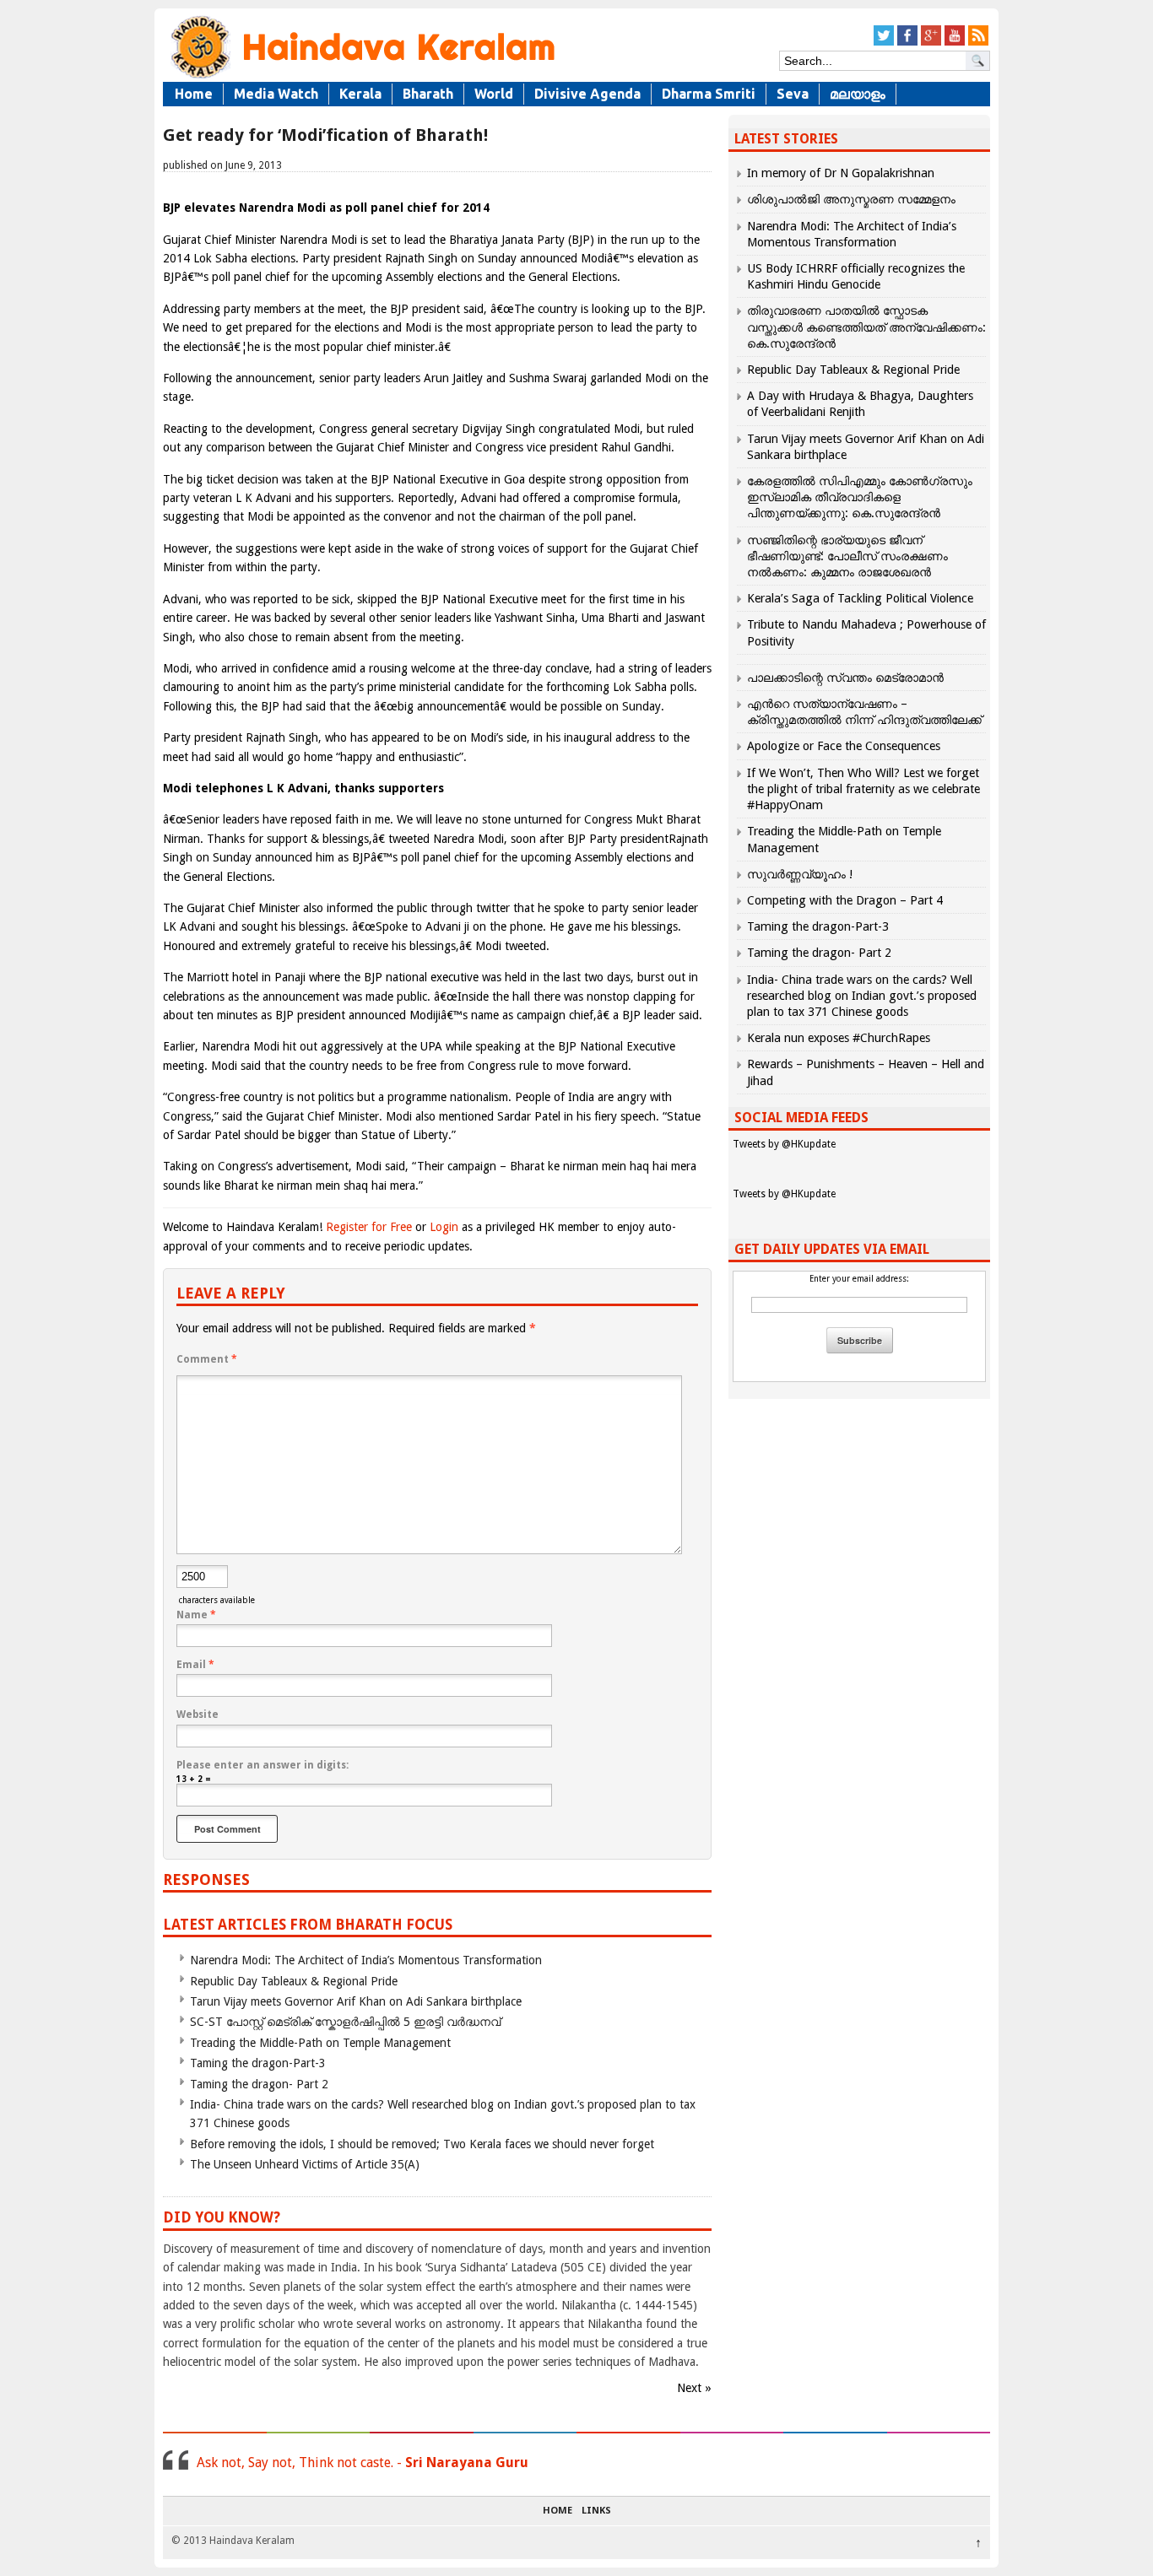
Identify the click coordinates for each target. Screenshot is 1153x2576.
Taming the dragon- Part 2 (259, 2084)
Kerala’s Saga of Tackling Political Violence (860, 598)
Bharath (428, 94)
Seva (793, 94)
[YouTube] (955, 43)
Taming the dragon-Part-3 (258, 2063)
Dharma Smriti (709, 94)
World (494, 94)
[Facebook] (907, 43)
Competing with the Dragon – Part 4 (845, 900)
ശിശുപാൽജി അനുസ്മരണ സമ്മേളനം (851, 199)
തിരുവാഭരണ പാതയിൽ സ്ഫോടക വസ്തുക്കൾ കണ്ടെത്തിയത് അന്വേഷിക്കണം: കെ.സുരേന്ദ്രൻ (866, 327)
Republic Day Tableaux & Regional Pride (294, 1981)
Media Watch (276, 94)
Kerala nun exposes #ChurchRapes (839, 1038)
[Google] (931, 43)
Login (444, 1227)
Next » (694, 2388)
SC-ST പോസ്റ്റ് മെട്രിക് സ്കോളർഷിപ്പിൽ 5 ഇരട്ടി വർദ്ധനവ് (345, 2022)
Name (196, 1615)
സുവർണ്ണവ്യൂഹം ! (800, 874)
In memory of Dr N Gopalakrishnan (841, 173)
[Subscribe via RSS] (978, 43)
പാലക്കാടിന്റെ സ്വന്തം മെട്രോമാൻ (845, 678)
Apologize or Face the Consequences (844, 746)
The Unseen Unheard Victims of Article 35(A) (305, 2164)
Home (194, 94)
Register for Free (369, 1227)
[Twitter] (884, 43)
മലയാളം (858, 94)
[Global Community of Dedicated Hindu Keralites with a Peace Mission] (361, 77)
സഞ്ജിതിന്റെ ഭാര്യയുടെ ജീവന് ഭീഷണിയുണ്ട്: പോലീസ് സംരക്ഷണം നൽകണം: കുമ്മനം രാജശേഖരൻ (847, 556)
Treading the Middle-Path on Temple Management (320, 2043)
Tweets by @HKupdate (784, 1144)
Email (195, 1665)
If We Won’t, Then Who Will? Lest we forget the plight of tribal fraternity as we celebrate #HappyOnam (863, 789)
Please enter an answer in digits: (263, 1765)
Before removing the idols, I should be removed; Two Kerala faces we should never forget (422, 2144)
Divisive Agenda (587, 94)
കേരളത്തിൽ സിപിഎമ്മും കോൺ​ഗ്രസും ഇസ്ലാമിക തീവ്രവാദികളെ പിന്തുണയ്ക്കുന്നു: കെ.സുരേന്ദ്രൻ (860, 497)
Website (198, 1715)
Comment (207, 1359)
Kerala (360, 94)
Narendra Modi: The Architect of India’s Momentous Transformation (366, 1960)
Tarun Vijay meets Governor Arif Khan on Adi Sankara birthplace (356, 2001)
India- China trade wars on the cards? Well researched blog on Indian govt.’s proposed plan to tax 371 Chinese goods (862, 996)
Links (596, 2511)
